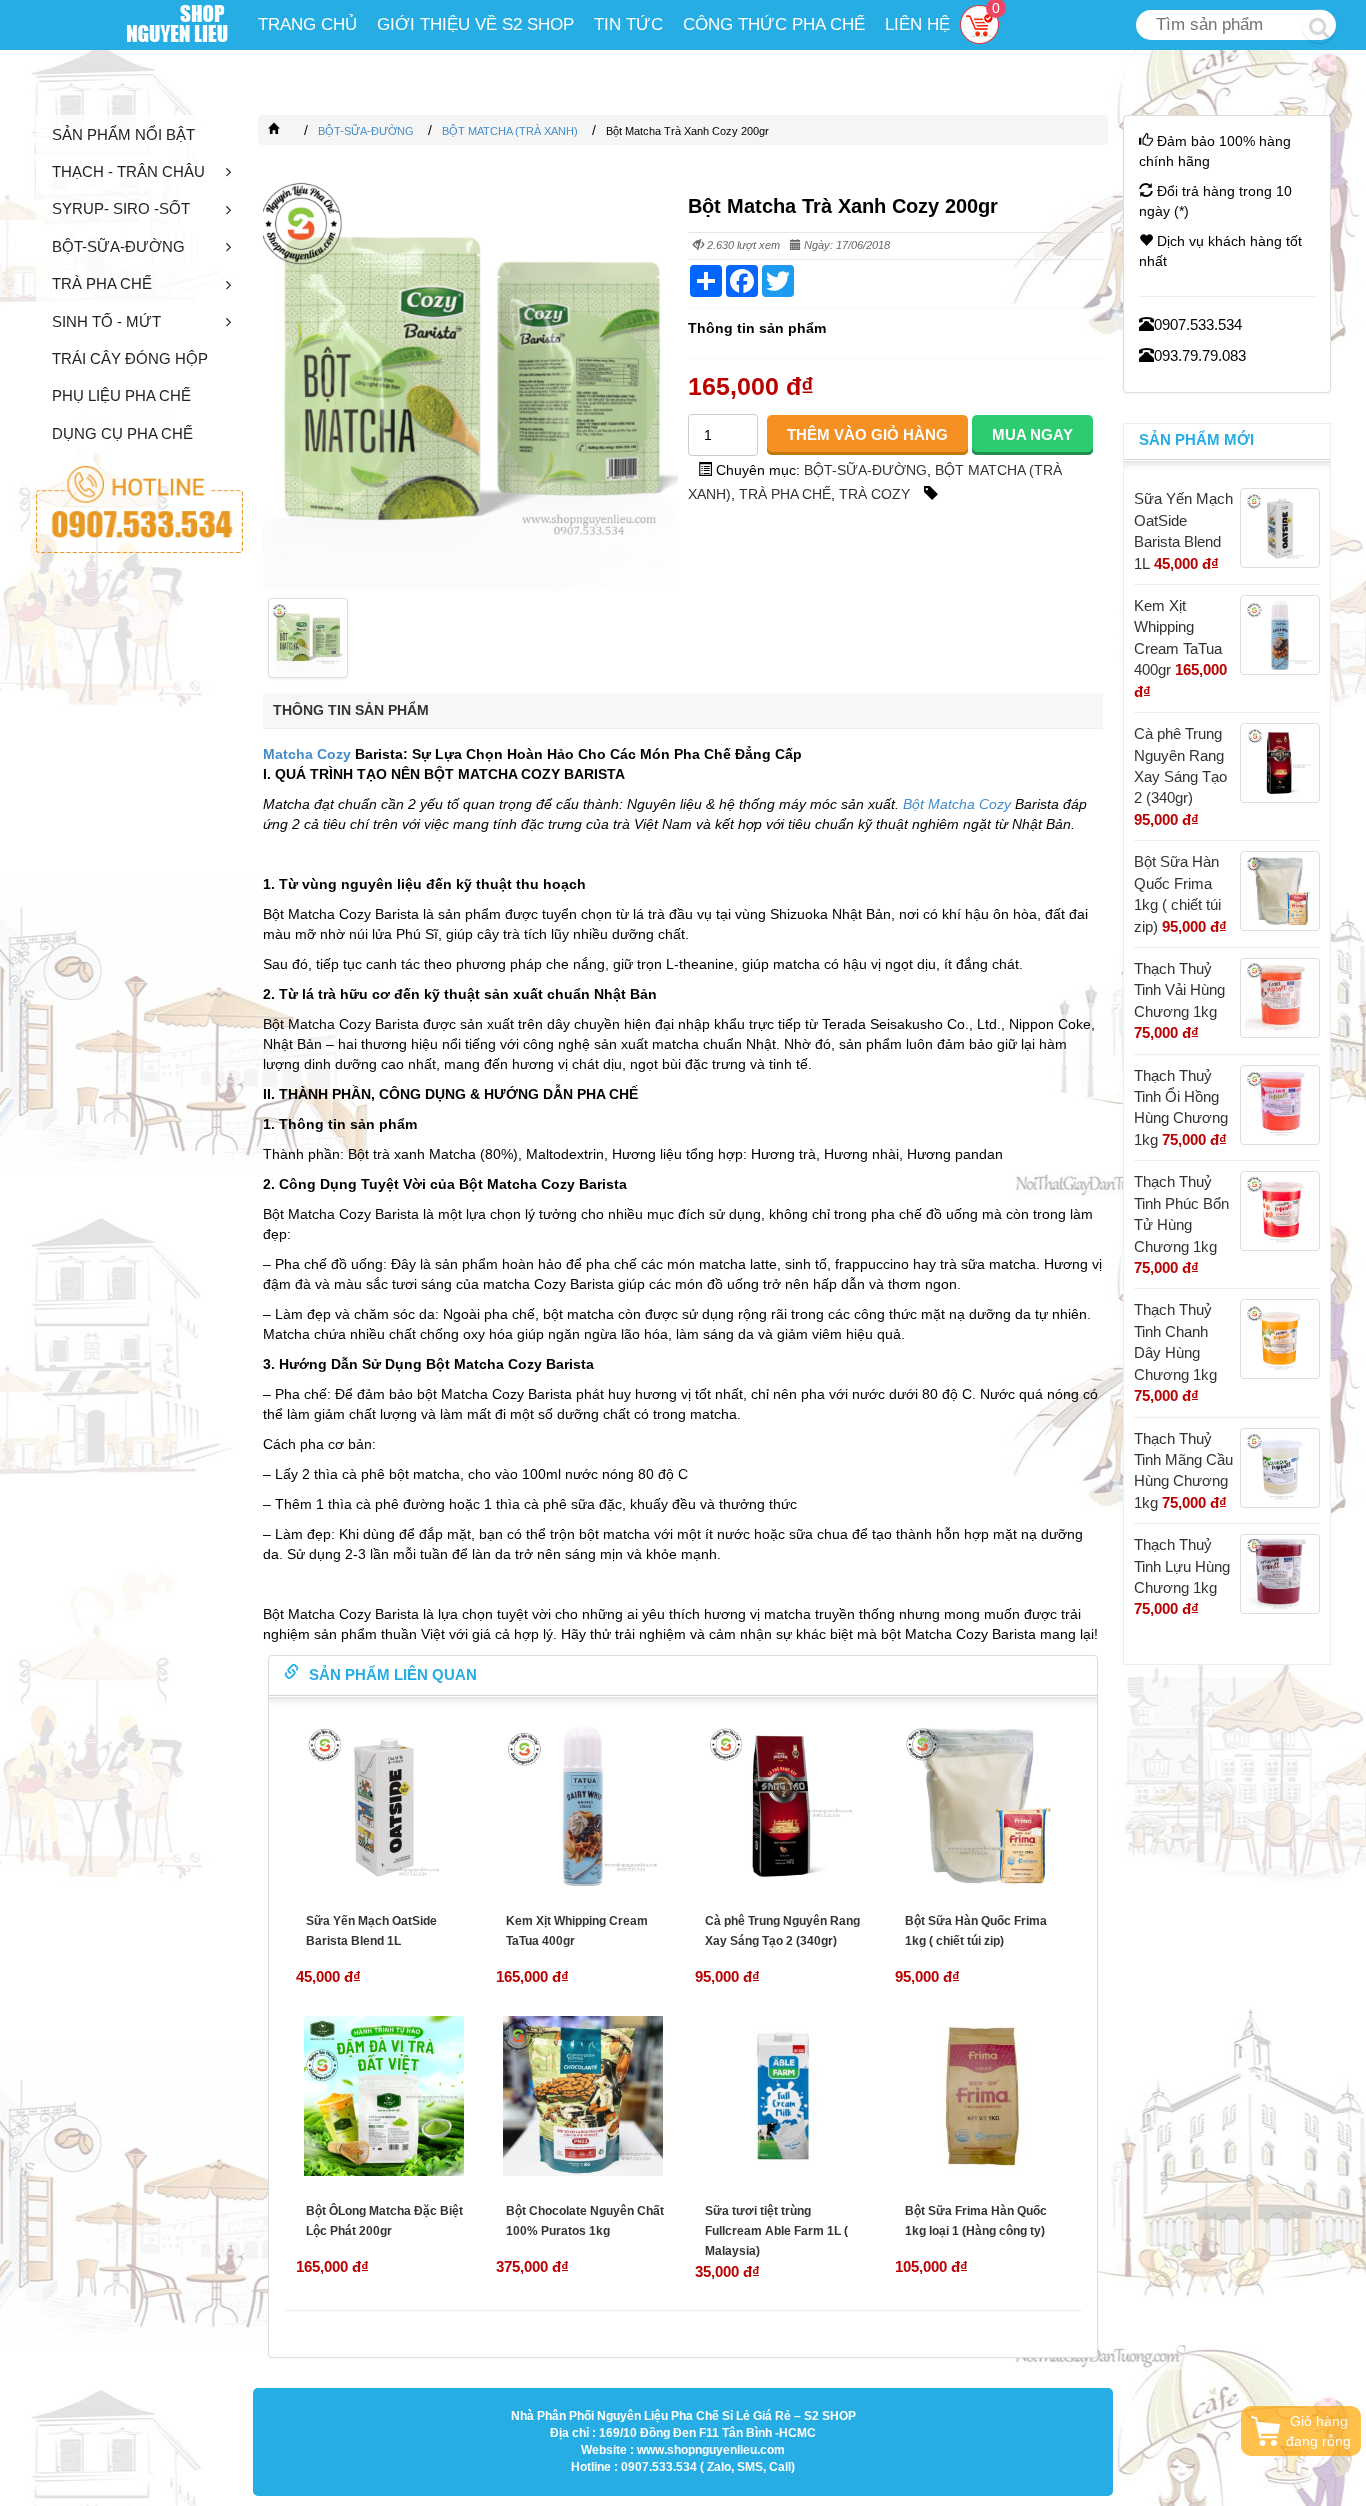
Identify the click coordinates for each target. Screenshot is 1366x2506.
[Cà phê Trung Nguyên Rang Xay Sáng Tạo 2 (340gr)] (783, 1806)
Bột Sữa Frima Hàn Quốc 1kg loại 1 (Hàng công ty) (976, 2221)
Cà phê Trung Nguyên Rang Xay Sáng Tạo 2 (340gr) (782, 1931)
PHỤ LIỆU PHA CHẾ (121, 395)
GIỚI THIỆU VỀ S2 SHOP (475, 24)
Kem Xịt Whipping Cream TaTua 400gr (577, 1931)
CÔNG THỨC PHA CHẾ (774, 24)
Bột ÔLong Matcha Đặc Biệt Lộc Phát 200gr (384, 2221)
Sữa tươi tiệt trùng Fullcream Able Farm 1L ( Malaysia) (776, 2231)
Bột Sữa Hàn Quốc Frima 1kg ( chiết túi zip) (976, 1931)
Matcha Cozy (307, 754)
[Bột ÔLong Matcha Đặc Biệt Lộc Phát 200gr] (384, 2096)
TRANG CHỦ (307, 24)
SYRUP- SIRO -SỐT (121, 208)
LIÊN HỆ (917, 24)
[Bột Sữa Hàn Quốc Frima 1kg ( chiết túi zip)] (983, 1806)
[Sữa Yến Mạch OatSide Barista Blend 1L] (384, 1806)
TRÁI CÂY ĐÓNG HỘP (130, 358)
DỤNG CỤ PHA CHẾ (122, 433)
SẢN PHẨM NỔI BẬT (123, 134)
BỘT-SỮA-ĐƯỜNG (118, 246)
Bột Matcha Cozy (957, 804)
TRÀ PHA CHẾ (102, 283)
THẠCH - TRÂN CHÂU (128, 171)
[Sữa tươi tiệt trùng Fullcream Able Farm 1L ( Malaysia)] (783, 2096)
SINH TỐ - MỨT (106, 321)
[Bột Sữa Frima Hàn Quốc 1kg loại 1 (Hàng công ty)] (983, 2096)
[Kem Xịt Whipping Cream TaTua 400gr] (584, 1806)
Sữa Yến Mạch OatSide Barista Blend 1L (371, 1931)
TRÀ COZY (874, 494)
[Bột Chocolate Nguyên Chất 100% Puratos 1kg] (584, 2096)
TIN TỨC (628, 24)
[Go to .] (294, 131)
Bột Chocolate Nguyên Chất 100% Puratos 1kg (585, 2221)
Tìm (1319, 26)
